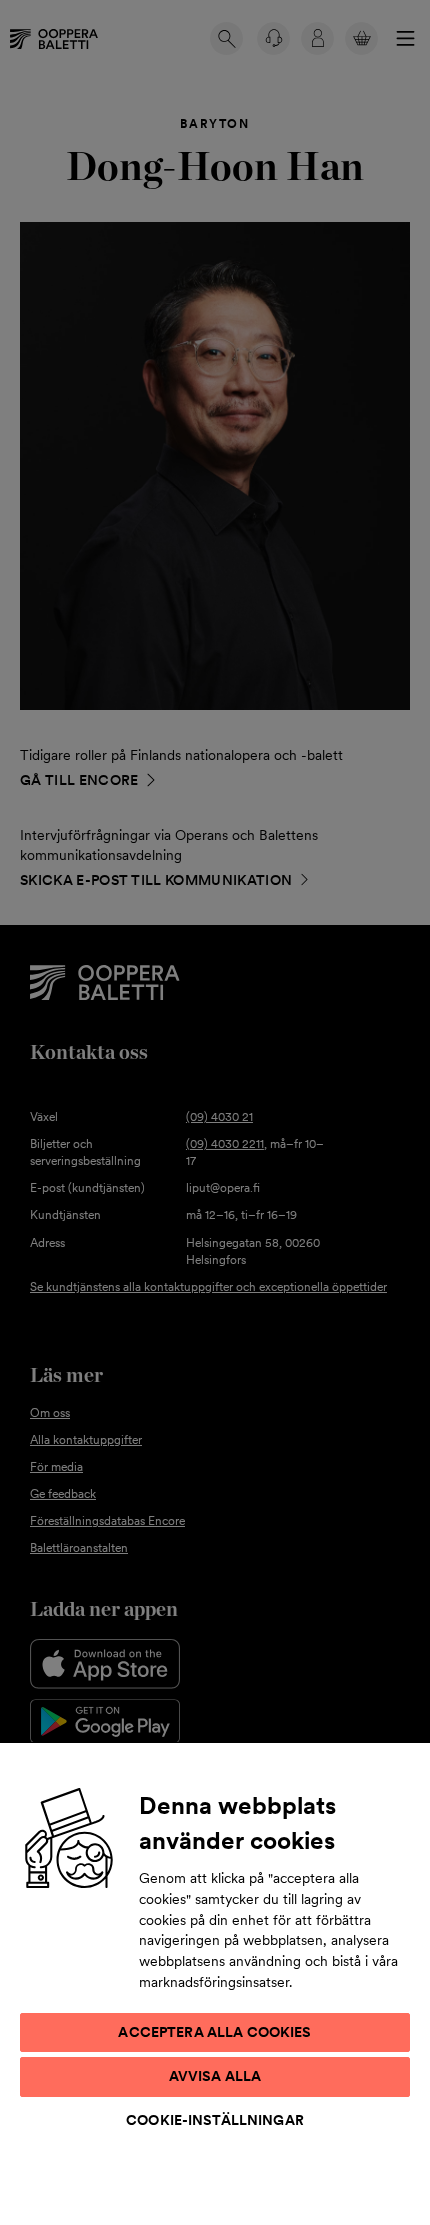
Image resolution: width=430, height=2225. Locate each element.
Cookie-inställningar (215, 2120)
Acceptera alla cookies (214, 2032)
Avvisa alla (215, 2076)
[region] (215, 1983)
